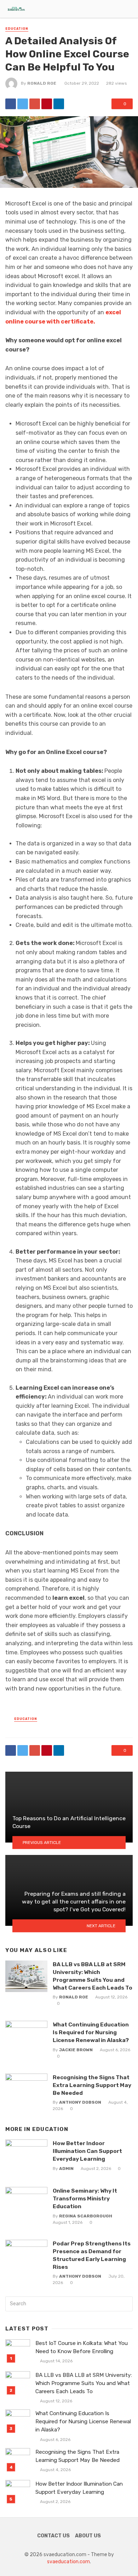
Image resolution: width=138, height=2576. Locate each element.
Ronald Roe (42, 83)
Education (17, 29)
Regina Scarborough (86, 2216)
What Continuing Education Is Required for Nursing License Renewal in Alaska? (91, 2032)
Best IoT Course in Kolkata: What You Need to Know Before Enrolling (82, 2347)
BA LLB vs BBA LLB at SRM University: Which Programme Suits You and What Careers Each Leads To (93, 1976)
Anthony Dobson (80, 2102)
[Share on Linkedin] (59, 104)
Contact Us (53, 2536)
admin (66, 2169)
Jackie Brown (76, 2050)
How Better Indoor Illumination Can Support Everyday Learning (87, 2151)
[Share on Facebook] (11, 104)
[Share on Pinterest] (47, 104)
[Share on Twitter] (23, 104)
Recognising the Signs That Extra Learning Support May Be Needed (92, 2085)
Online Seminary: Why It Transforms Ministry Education (85, 2198)
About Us (88, 2536)
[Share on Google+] (35, 104)
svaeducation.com (68, 2562)
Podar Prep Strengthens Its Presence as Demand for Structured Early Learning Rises (92, 2255)
